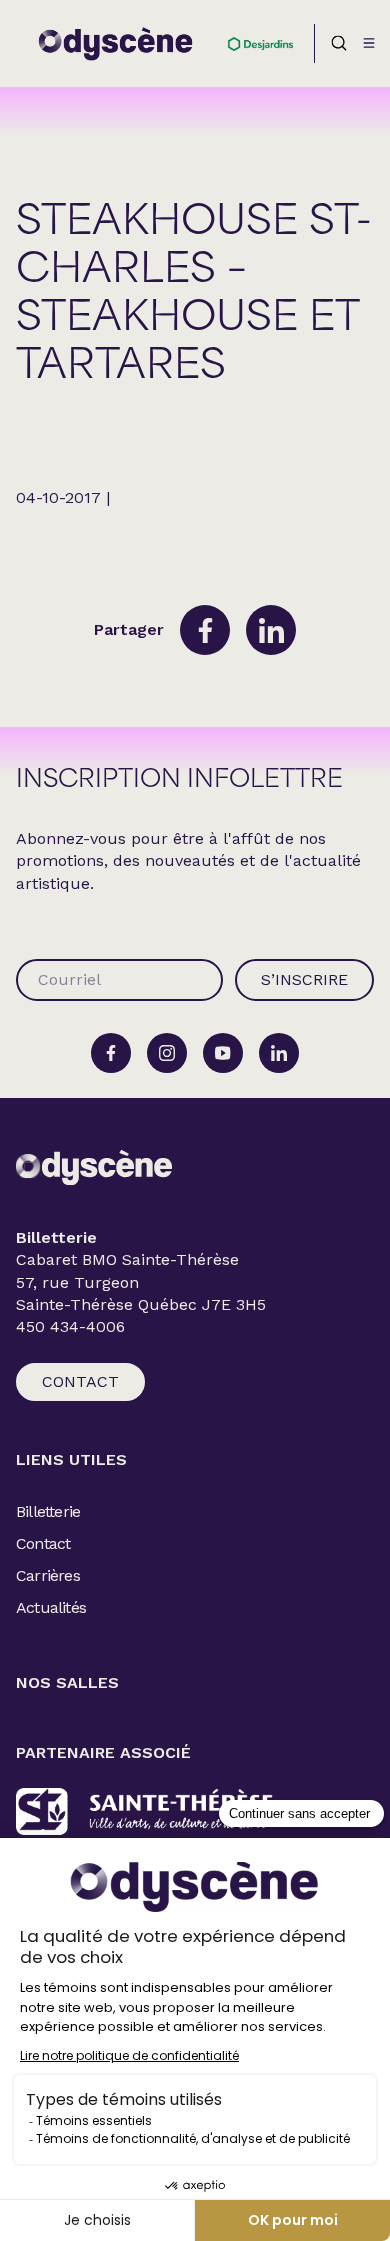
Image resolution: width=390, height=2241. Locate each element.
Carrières (48, 1575)
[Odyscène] (94, 1167)
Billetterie (48, 1511)
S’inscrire (304, 979)
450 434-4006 (70, 1327)
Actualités (51, 1607)
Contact (80, 1381)
